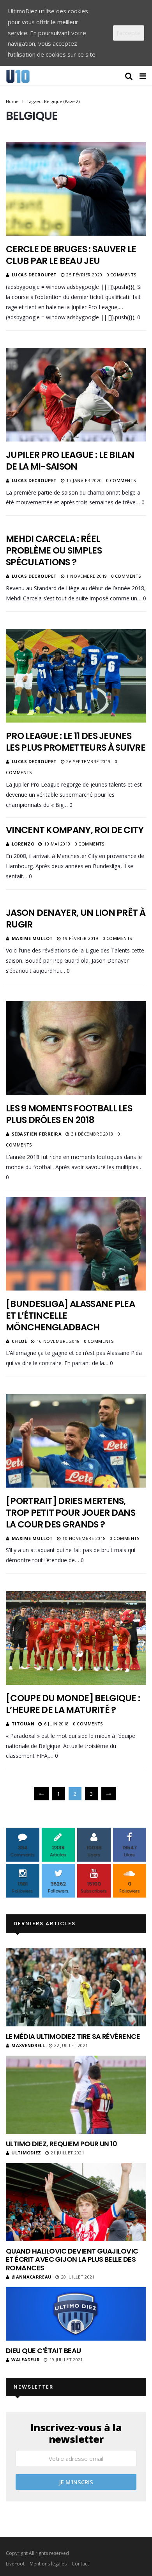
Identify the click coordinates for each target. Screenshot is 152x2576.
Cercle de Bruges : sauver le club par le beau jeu (71, 255)
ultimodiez (26, 2153)
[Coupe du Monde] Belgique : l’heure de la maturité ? (73, 1704)
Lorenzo (23, 844)
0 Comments (121, 275)
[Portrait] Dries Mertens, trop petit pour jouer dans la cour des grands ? (71, 1513)
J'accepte (129, 33)
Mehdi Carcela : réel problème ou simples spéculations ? (54, 550)
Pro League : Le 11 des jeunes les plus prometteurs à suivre (76, 742)
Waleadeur (26, 2360)
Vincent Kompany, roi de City (75, 830)
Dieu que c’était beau (43, 2351)
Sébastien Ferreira (37, 1134)
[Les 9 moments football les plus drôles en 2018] (76, 1048)
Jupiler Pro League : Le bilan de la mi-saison (70, 461)
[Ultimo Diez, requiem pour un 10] (76, 2095)
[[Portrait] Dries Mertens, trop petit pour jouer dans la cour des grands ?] (76, 1441)
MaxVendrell (28, 2045)
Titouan (23, 1724)
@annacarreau (31, 2277)
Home (12, 101)
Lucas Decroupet (34, 275)
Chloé (19, 1341)
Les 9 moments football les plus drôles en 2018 (69, 1114)
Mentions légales (48, 2564)
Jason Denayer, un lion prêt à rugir (76, 919)
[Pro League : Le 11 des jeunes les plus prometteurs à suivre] (76, 676)
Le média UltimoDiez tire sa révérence (73, 2036)
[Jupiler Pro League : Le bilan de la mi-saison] (76, 395)
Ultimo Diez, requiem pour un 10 (61, 2144)
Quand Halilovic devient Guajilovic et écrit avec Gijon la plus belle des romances (72, 2259)
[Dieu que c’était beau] (76, 2314)
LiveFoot (15, 2564)
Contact (80, 2564)
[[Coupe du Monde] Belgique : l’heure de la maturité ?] (76, 1638)
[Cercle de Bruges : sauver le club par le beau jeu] (76, 189)
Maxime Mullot (32, 938)
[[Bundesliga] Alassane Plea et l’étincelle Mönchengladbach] (76, 1244)
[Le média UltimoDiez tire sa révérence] (76, 1987)
